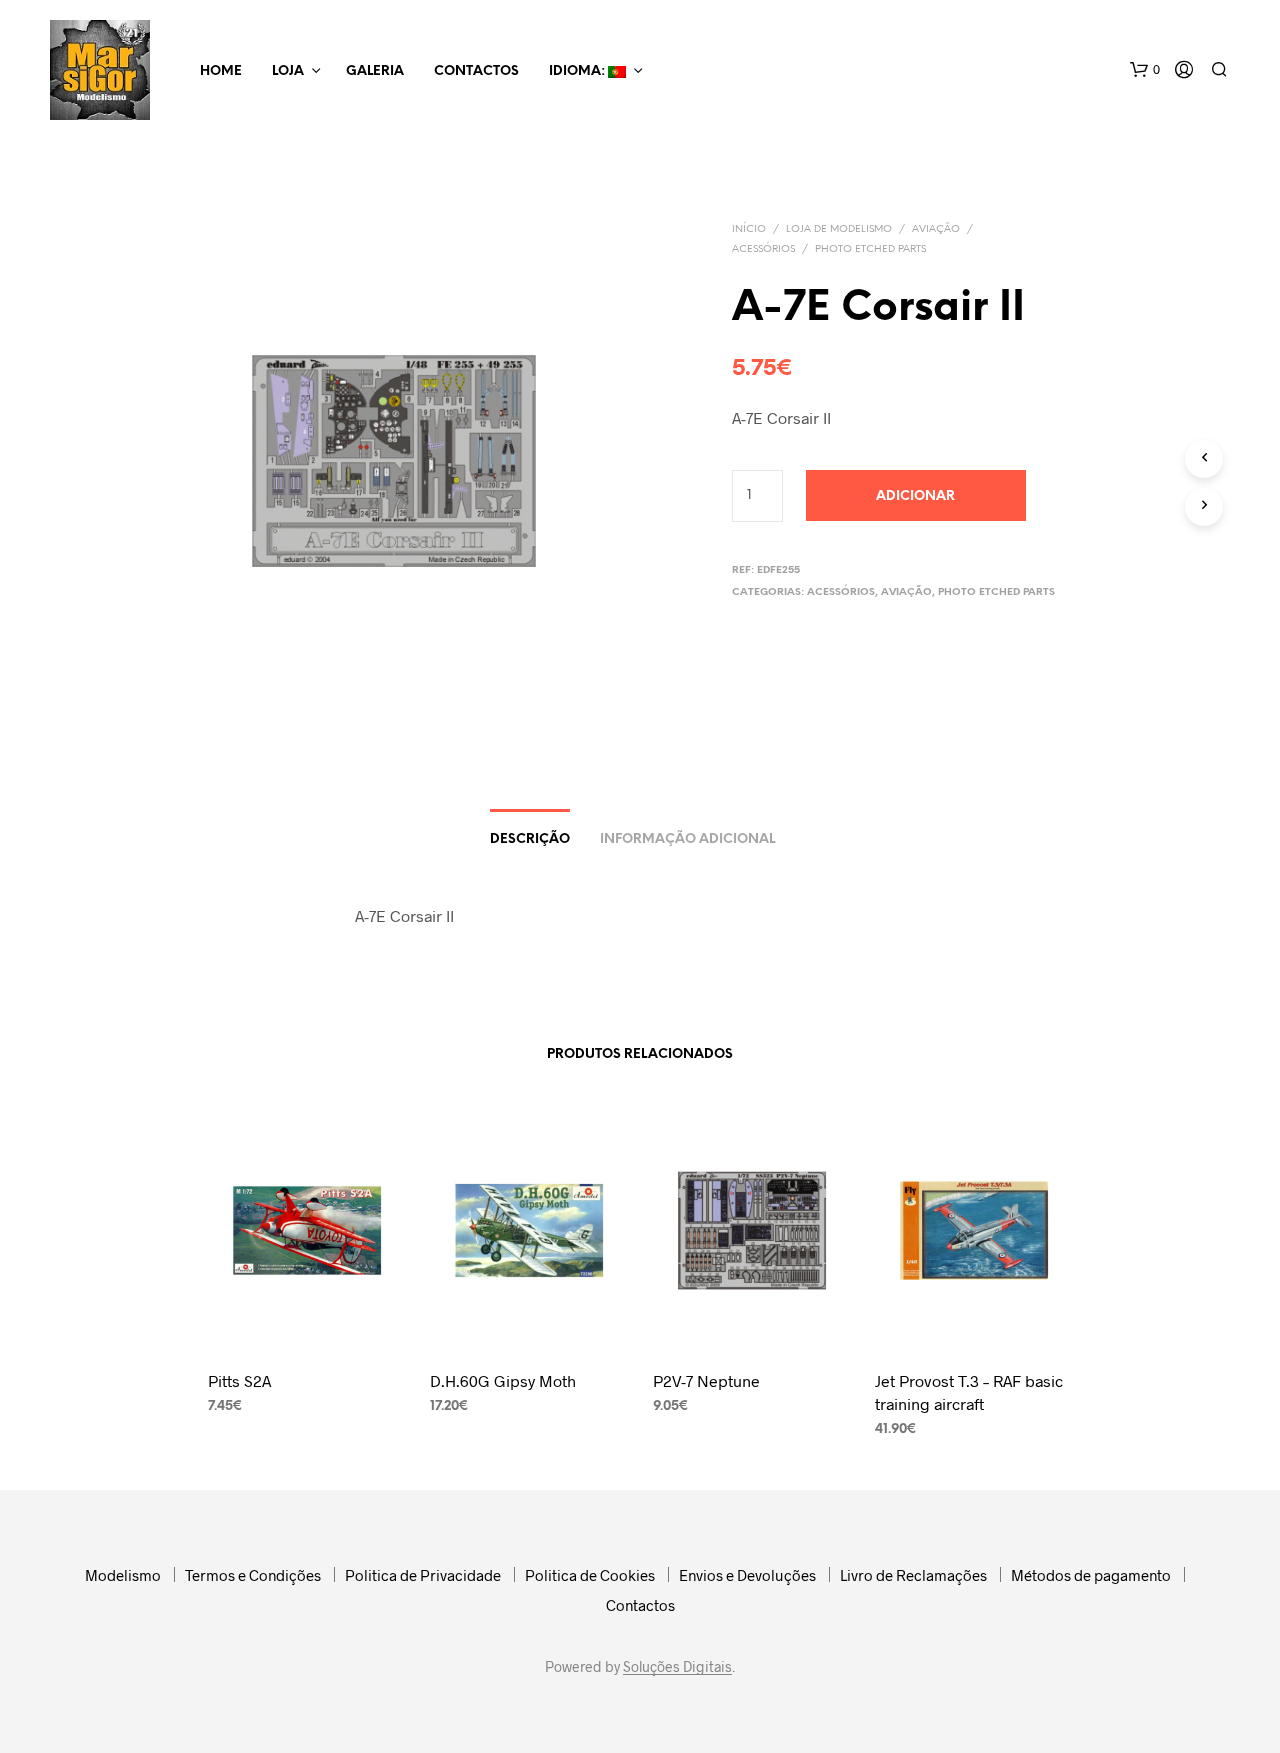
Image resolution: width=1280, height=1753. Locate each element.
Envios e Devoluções (747, 1575)
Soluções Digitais (677, 1667)
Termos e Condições (253, 1575)
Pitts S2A (239, 1380)
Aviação (936, 229)
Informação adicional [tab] (687, 839)
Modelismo (123, 1575)
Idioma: (578, 71)
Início (749, 229)
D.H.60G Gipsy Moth (503, 1380)
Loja (288, 71)
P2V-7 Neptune (706, 1380)
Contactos (476, 71)
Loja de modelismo (839, 229)
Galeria (375, 71)
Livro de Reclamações (913, 1575)
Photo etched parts (870, 249)
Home (221, 71)
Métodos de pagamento (1091, 1575)
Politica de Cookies (590, 1575)
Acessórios (763, 249)
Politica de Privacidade (423, 1575)
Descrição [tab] (530, 839)
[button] (1145, 70)
